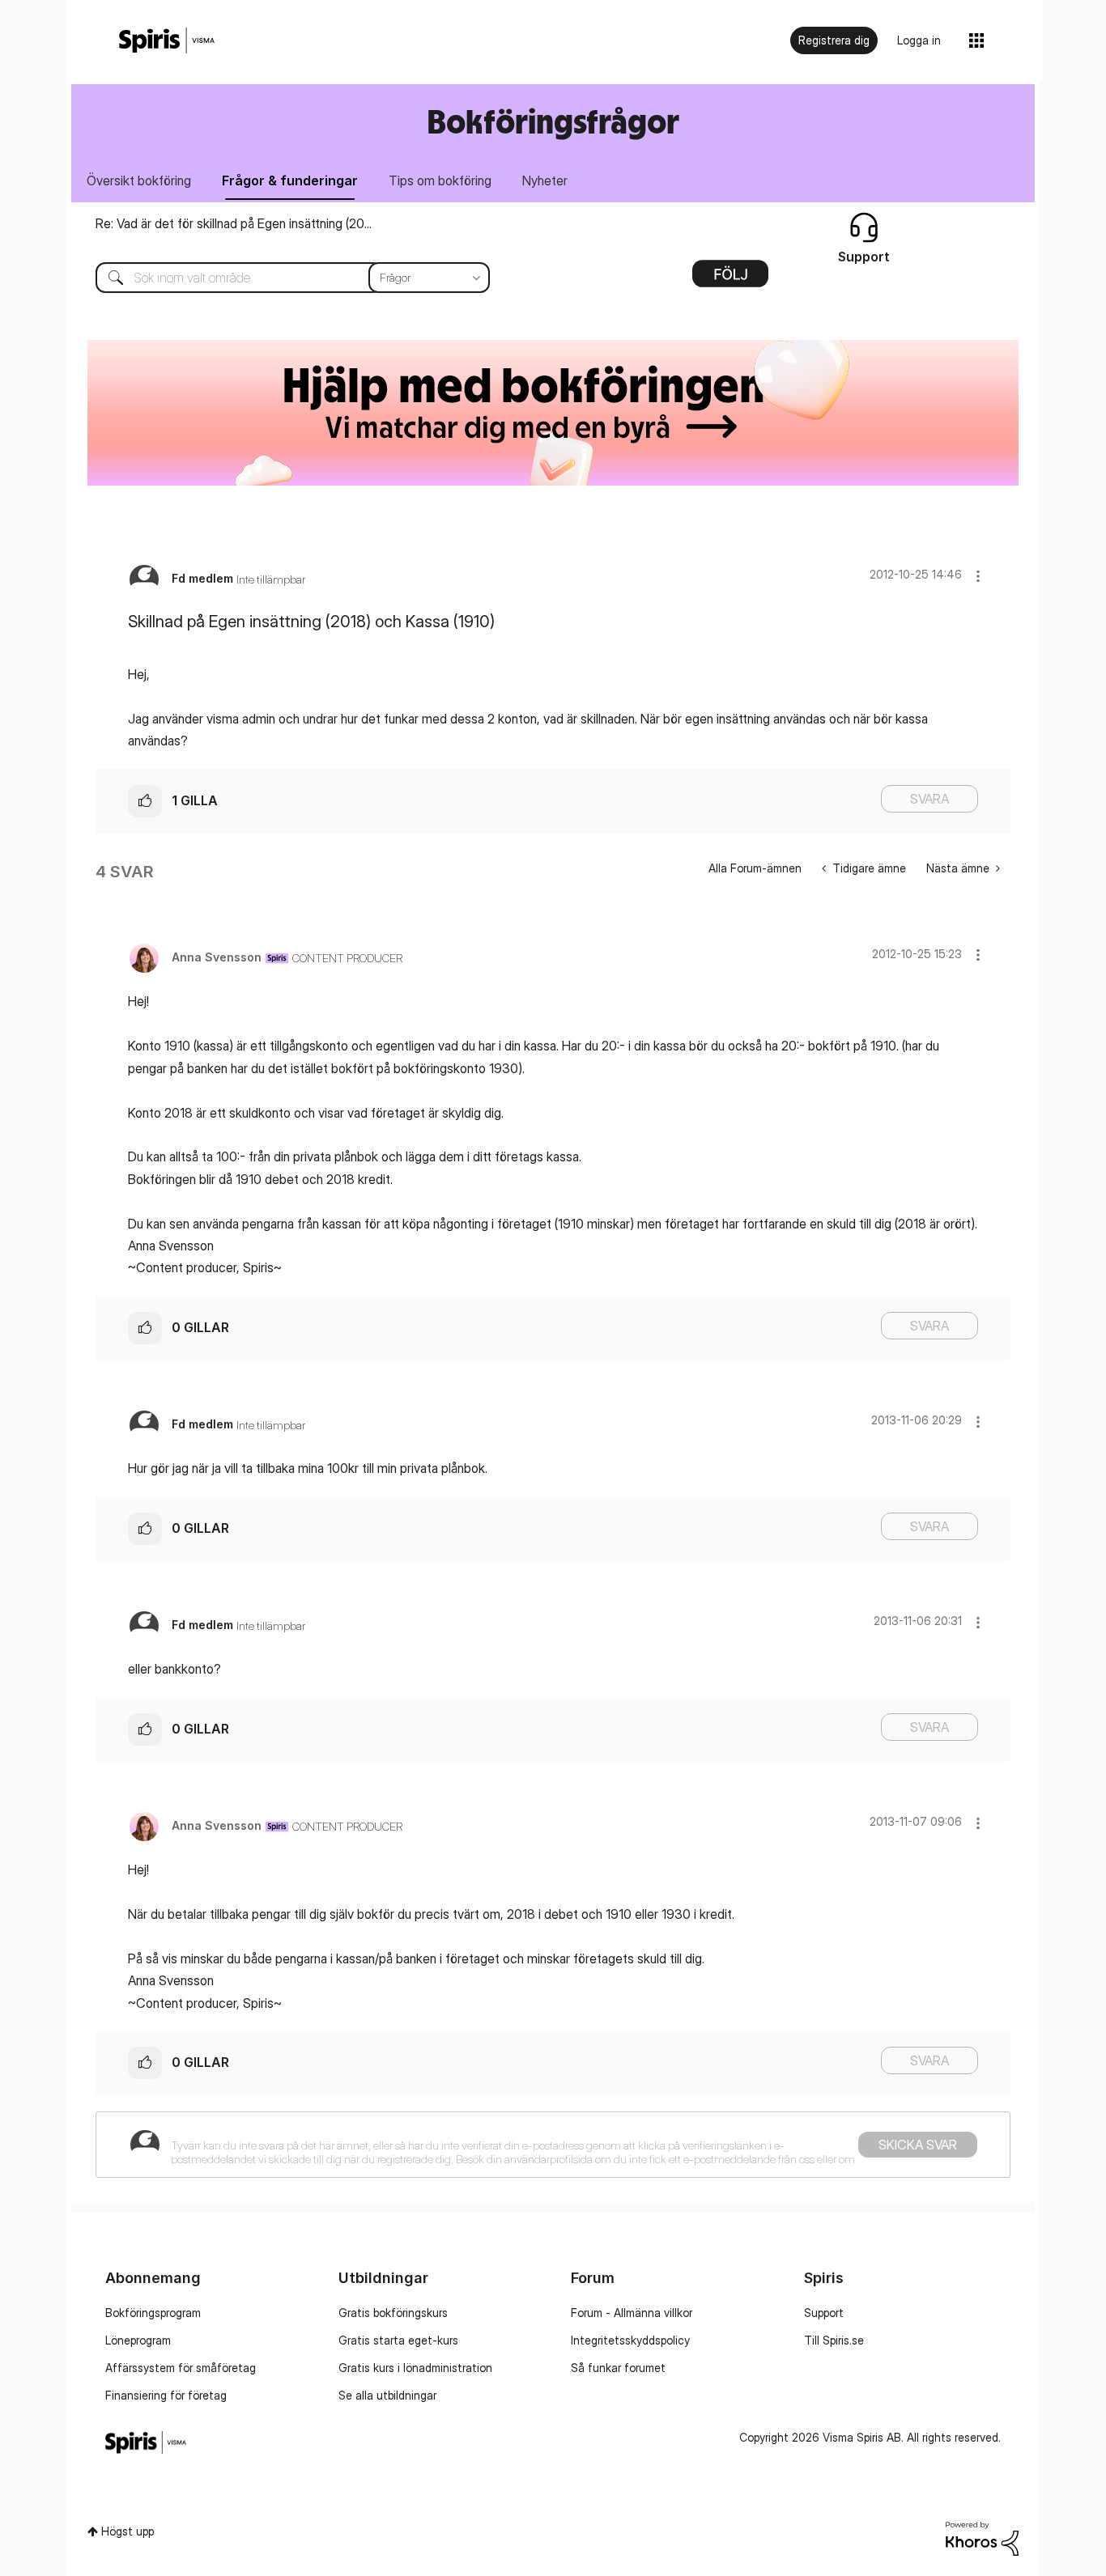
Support (824, 2313)
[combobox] (281, 278)
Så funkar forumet (618, 2368)
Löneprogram (138, 2340)
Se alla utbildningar (387, 2395)
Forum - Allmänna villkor (632, 2313)
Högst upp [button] (128, 2531)
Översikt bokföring (139, 180)
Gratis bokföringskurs (393, 2313)
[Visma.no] (167, 41)
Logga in (919, 40)
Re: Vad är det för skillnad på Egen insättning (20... (234, 223)
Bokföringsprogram (153, 2313)
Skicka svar (918, 2145)
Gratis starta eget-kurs (398, 2340)
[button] (978, 576)
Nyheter (545, 180)
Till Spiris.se (834, 2340)
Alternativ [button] (730, 279)
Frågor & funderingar (290, 180)
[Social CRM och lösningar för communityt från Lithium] (982, 2538)
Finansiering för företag (166, 2395)
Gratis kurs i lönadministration (415, 2368)
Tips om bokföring (440, 180)
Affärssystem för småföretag (181, 2368)
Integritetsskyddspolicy (630, 2340)
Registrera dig (834, 40)
